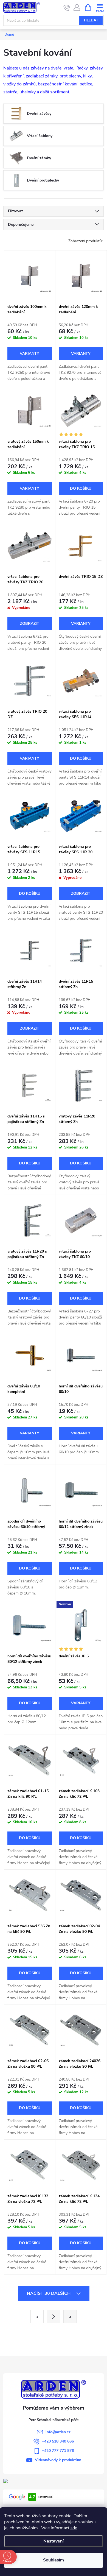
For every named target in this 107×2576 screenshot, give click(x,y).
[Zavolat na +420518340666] (67, 8)
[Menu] (100, 7)
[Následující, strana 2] (54, 2316)
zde (74, 2528)
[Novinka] (81, 1625)
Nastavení (54, 2541)
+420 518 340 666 (58, 2441)
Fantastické (41, 2497)
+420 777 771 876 (58, 2451)
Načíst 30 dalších (49, 2293)
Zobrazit (30, 354)
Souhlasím (54, 2560)
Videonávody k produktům (58, 2460)
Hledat (91, 20)
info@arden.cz (58, 2432)
